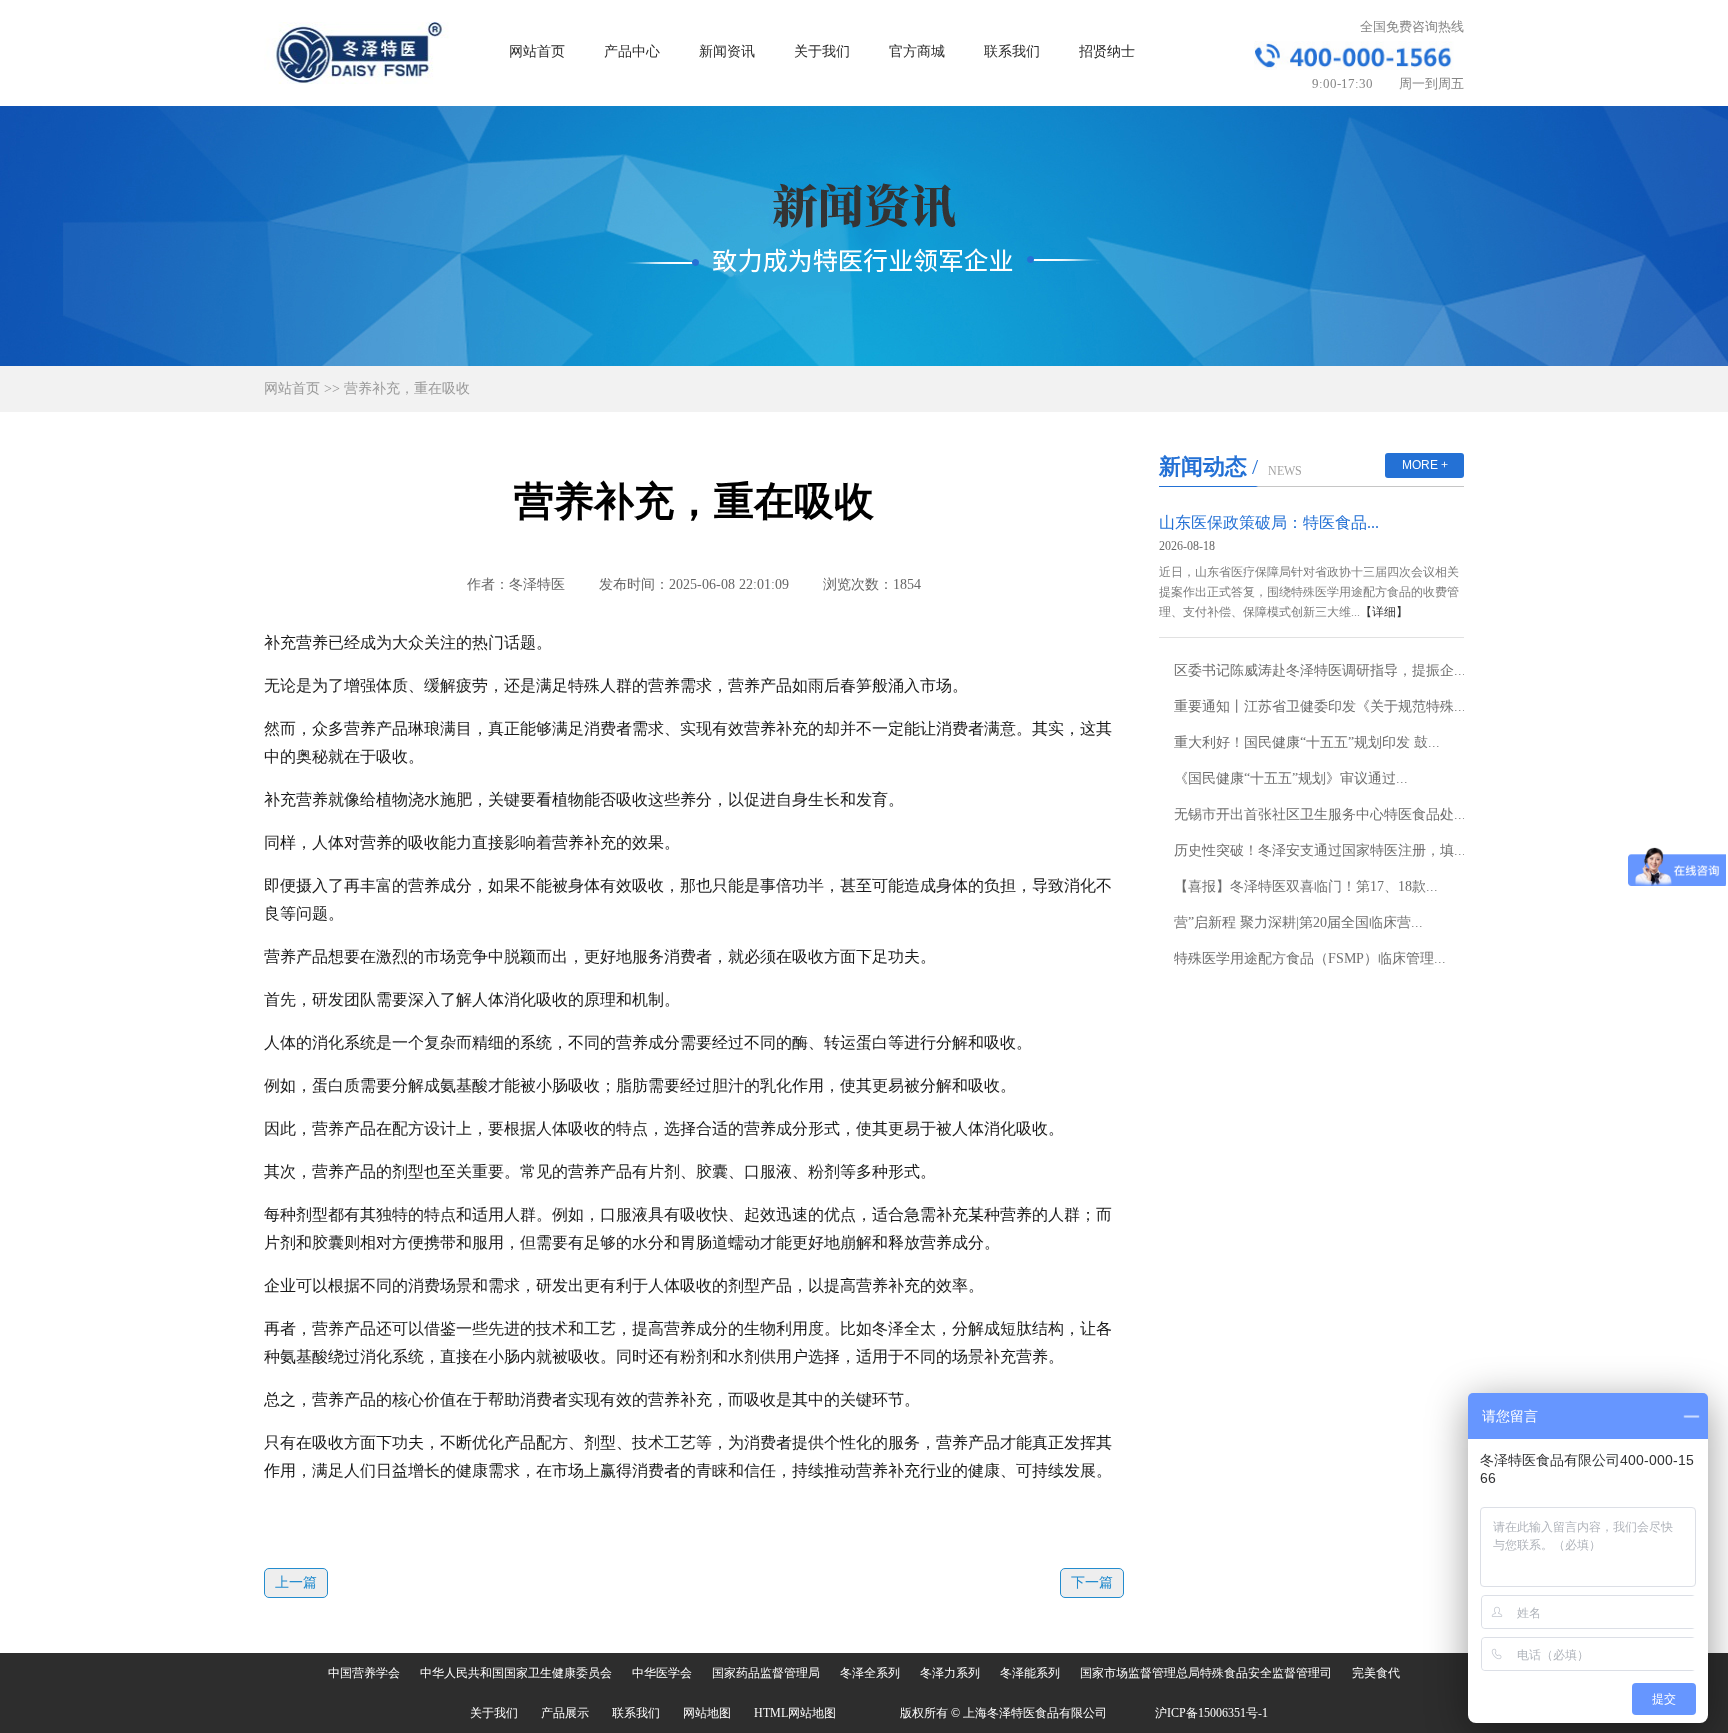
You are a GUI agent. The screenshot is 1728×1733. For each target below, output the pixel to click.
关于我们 (822, 51)
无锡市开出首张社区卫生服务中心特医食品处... (1320, 814)
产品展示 (565, 1713)
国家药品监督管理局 (766, 1673)
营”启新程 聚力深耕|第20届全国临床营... (1298, 922)
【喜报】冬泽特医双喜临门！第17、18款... (1306, 886)
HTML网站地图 (795, 1713)
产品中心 (632, 51)
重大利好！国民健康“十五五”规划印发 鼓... (1307, 742)
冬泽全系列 (870, 1673)
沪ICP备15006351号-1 (1211, 1713)
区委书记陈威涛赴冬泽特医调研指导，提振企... (1320, 670)
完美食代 (1376, 1673)
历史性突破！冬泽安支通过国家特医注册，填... (1320, 850)
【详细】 (1384, 612)
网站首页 (537, 51)
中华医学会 (662, 1673)
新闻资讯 (727, 51)
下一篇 (1092, 1582)
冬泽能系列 (1030, 1673)
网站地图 (707, 1713)
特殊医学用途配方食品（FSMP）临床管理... (1310, 958)
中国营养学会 (364, 1673)
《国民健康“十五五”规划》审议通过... (1291, 778)
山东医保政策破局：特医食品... (1269, 522)
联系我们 (1012, 51)
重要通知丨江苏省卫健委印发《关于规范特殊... (1320, 706)
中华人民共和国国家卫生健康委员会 (516, 1673)
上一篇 (296, 1582)
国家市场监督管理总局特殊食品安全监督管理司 (1206, 1673)
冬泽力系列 (950, 1673)
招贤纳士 (1107, 51)
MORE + (1425, 465)
